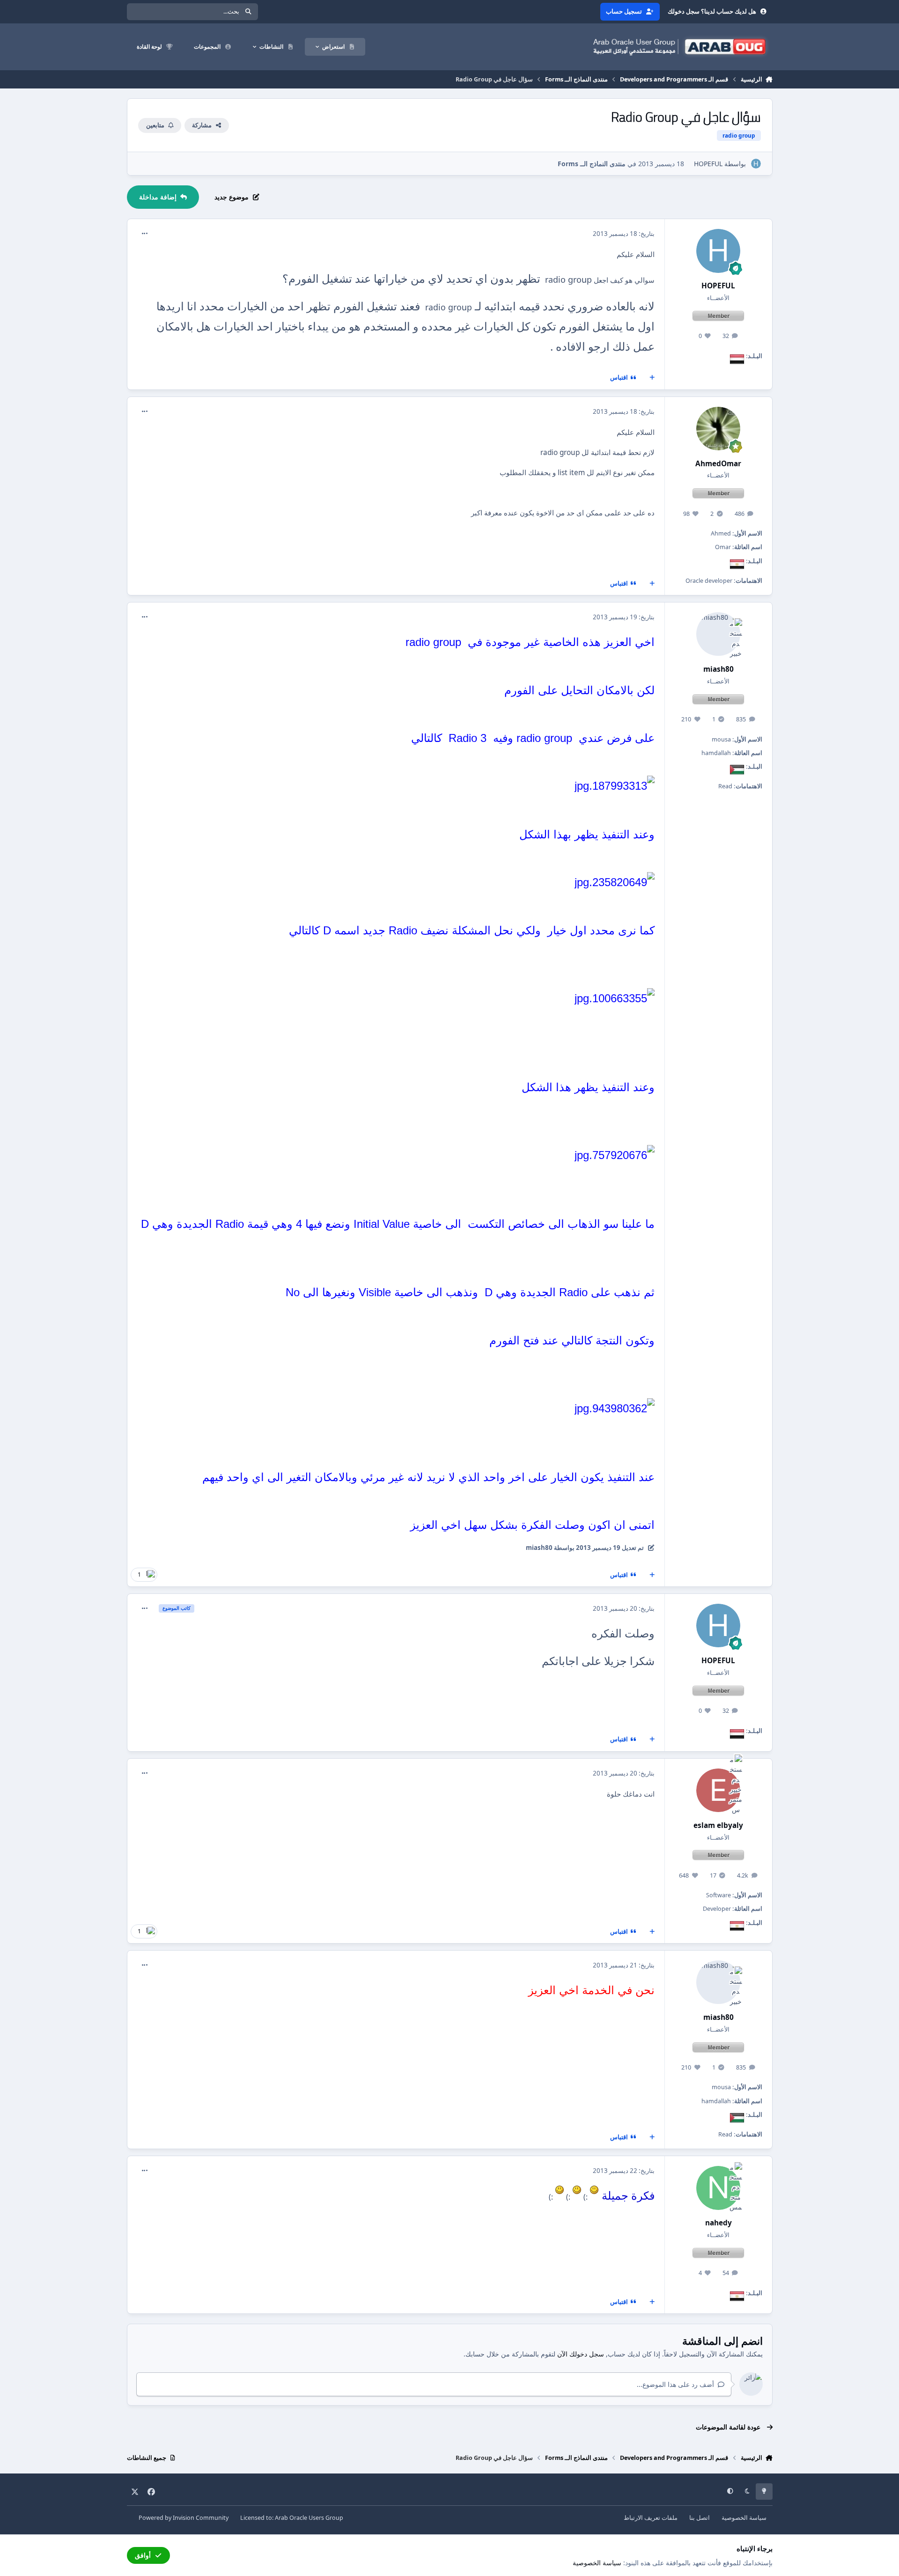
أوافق (143, 2555)
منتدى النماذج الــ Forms (592, 164)
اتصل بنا (700, 2518)
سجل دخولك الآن (581, 2354)
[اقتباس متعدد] (652, 378)
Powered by (184, 2518)
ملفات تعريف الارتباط (651, 2518)
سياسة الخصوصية (744, 2518)
